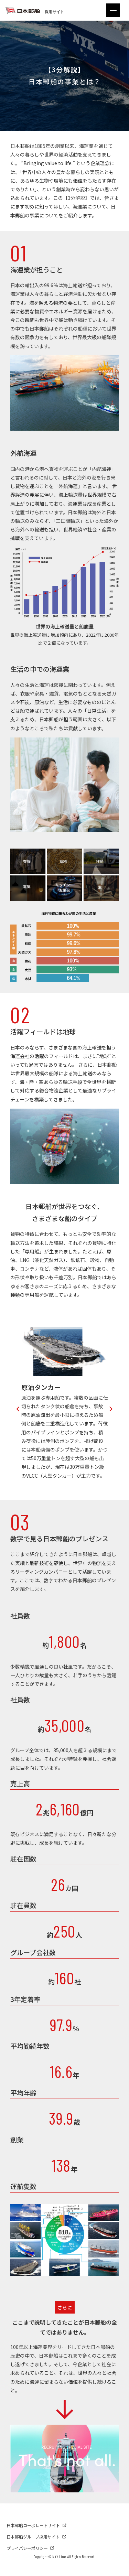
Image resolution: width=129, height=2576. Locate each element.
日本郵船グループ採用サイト (33, 2537)
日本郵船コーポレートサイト (33, 2525)
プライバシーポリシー (27, 2548)
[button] (18, 1408)
